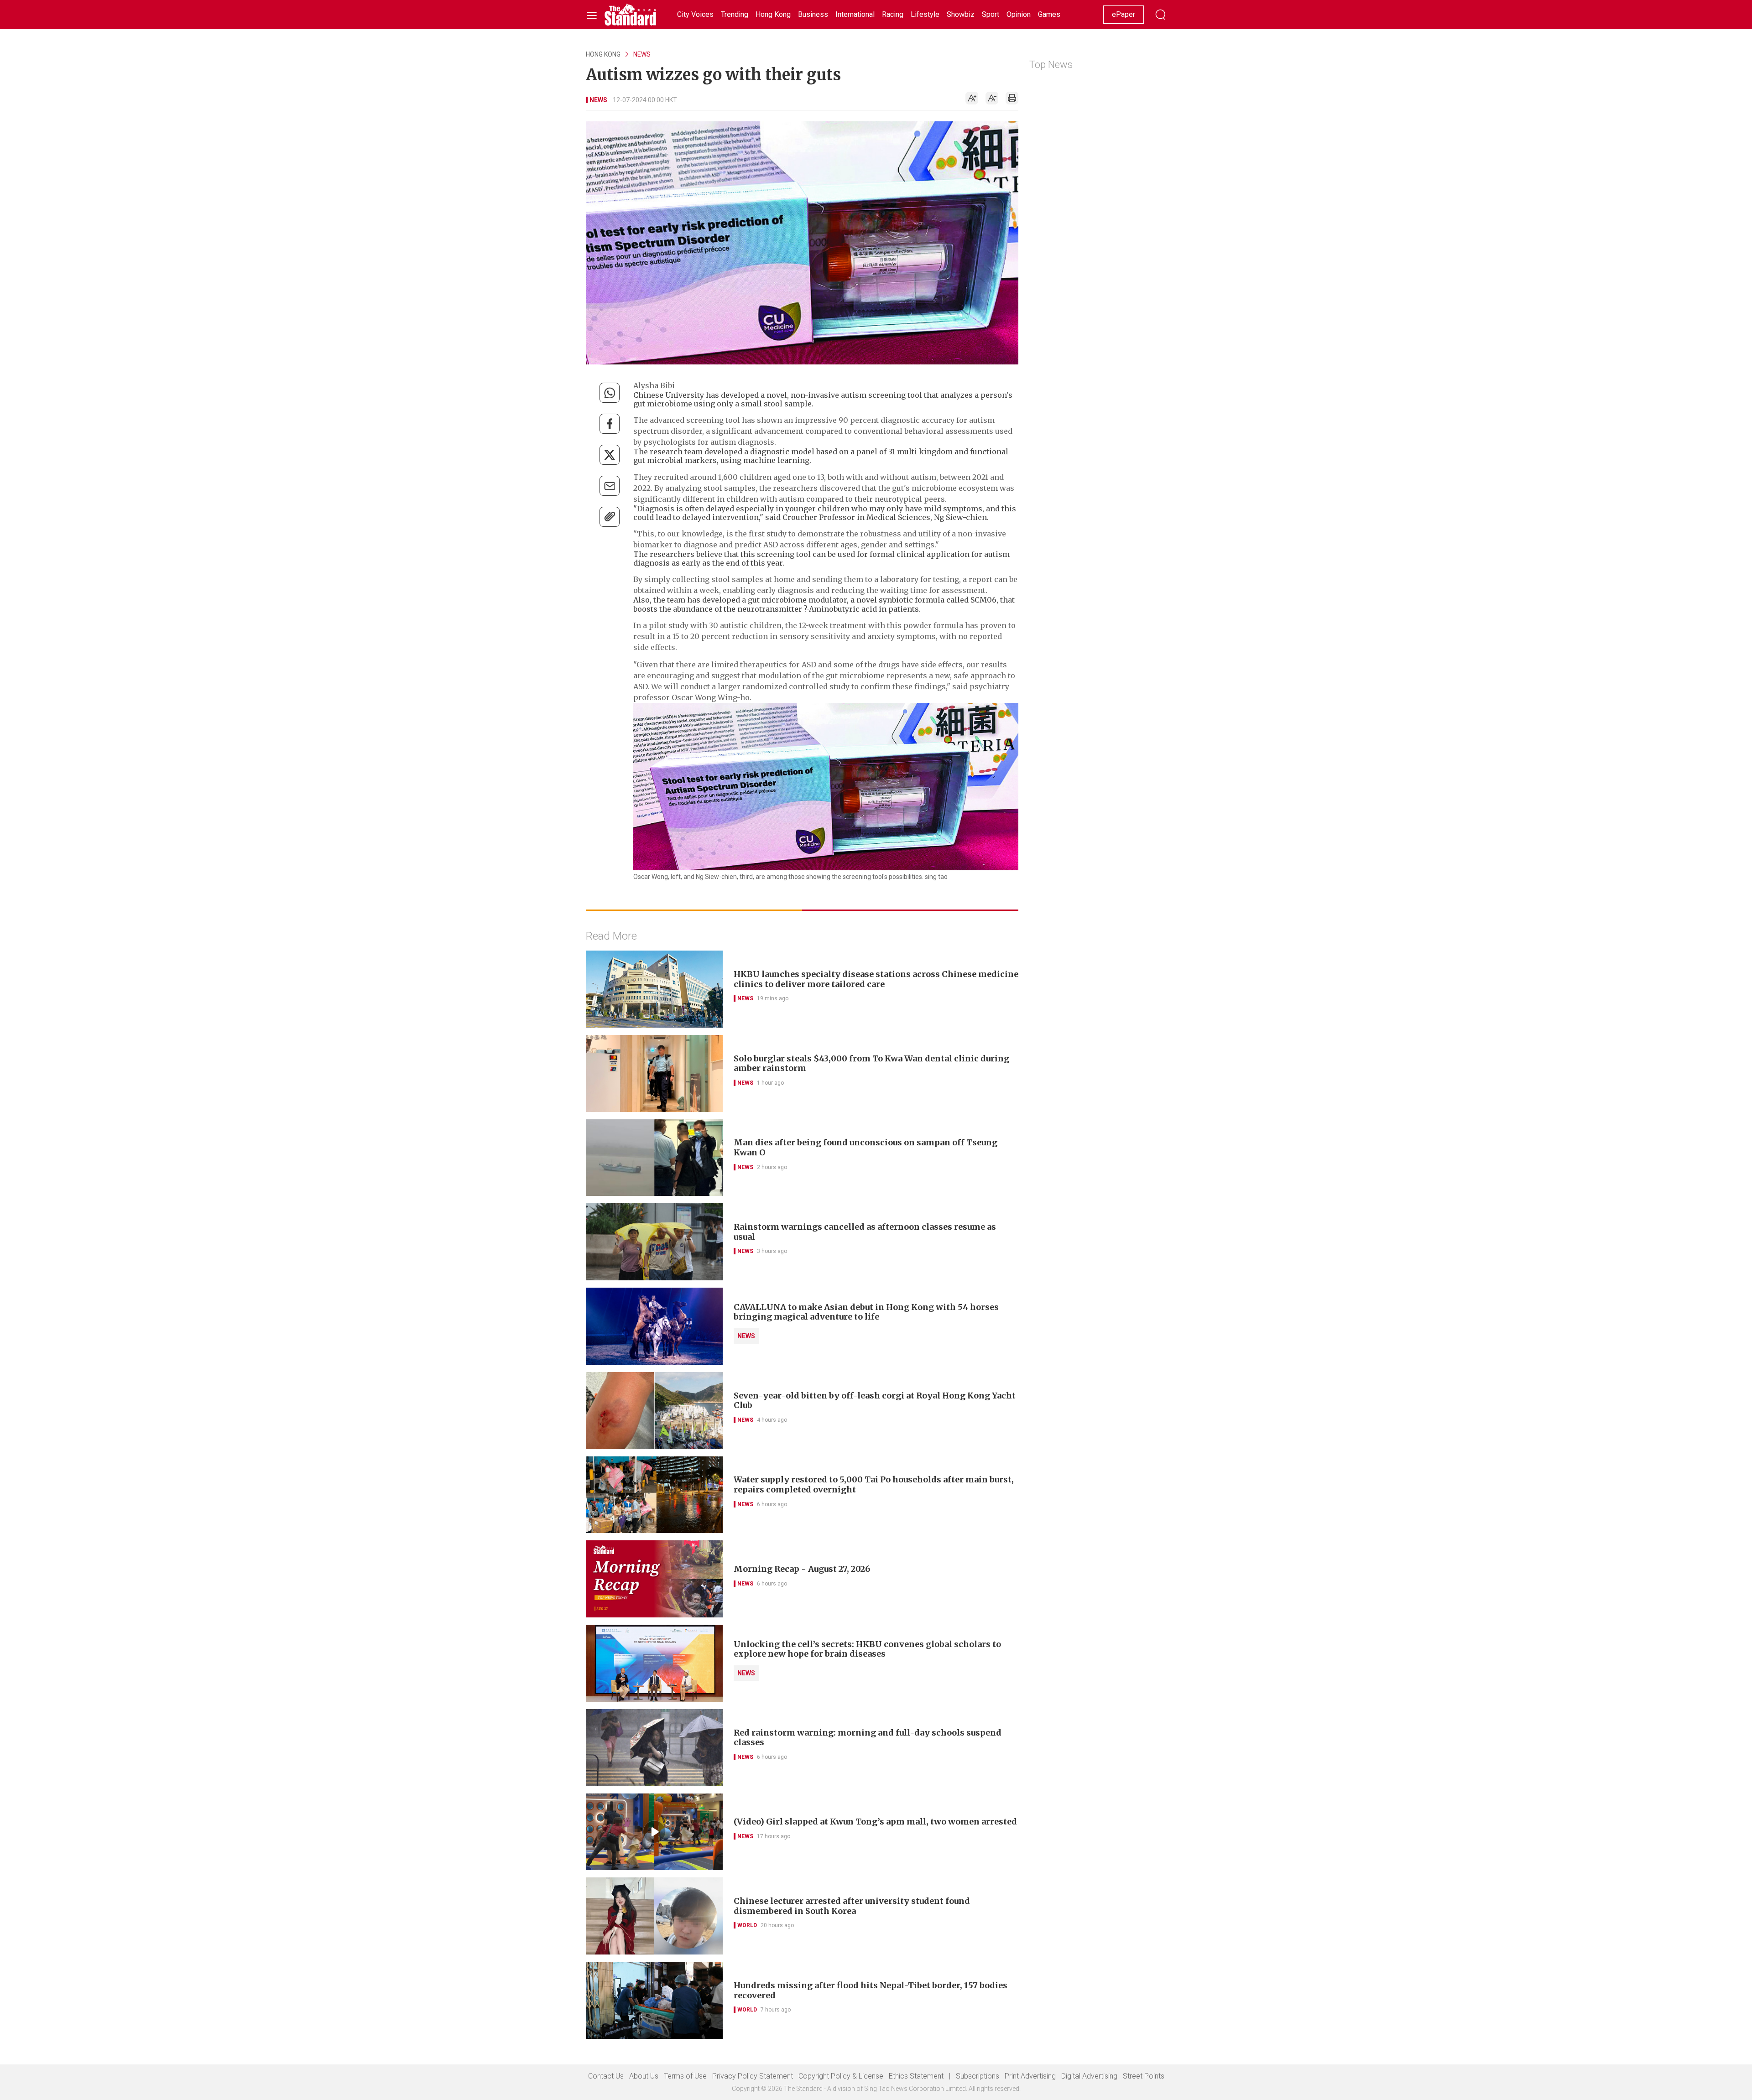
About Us (644, 2076)
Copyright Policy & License (841, 2076)
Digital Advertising (1089, 2076)
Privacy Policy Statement (753, 2076)
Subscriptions (978, 2076)
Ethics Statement (916, 2076)
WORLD (747, 1925)
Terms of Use (685, 2076)
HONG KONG (603, 54)
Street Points (1144, 2076)
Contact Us (606, 2076)
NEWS (642, 54)
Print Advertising (1030, 2076)
